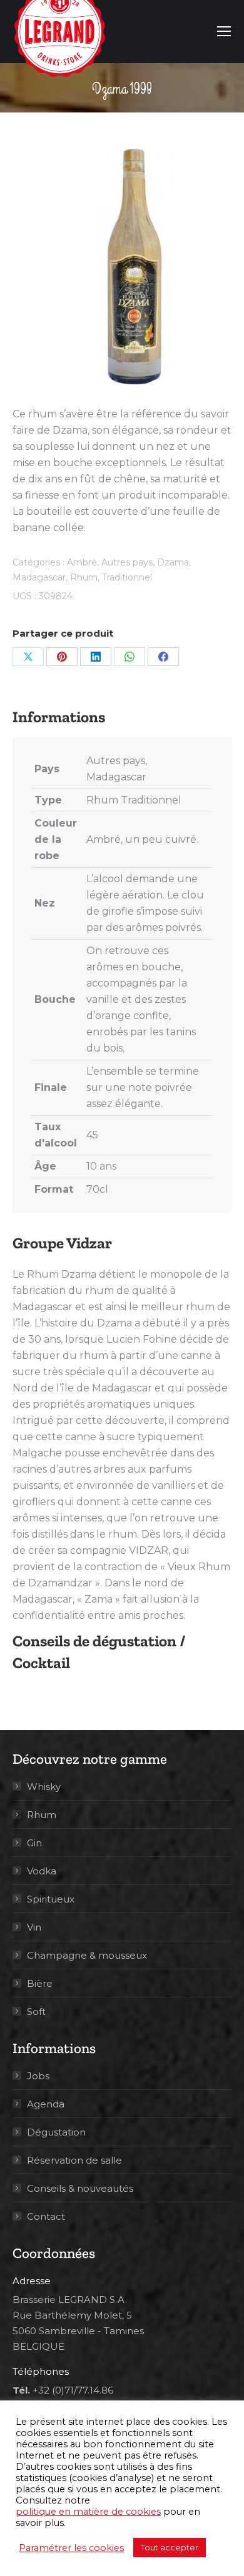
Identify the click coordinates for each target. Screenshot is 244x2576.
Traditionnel (127, 577)
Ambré (82, 562)
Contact (46, 2216)
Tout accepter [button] (170, 2547)
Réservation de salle (74, 2160)
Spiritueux (51, 1899)
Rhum (84, 577)
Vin (34, 1927)
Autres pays (127, 562)
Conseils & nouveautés (80, 2188)
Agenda (46, 2104)
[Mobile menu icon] (224, 31)
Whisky (44, 1787)
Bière (40, 1983)
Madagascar (39, 577)
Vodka (42, 1871)
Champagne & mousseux (87, 1955)
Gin (34, 1843)
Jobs (38, 2076)
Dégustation (56, 2132)
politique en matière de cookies (88, 2512)
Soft (36, 2012)
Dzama (173, 562)
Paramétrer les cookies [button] (71, 2548)
